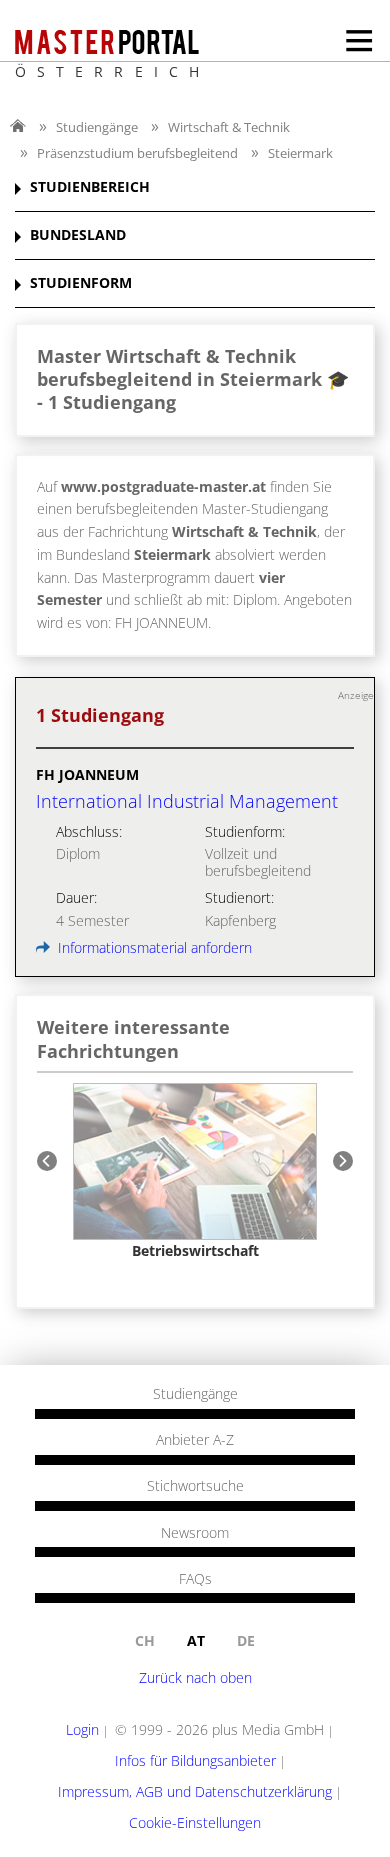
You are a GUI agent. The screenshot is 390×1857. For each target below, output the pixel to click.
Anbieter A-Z (195, 1440)
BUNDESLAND (78, 235)
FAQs (195, 1579)
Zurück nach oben (195, 1677)
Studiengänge (97, 127)
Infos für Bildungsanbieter (195, 1760)
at (196, 1640)
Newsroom (195, 1533)
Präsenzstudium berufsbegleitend (137, 153)
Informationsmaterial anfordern (153, 947)
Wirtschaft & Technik (229, 127)
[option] (195, 1171)
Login (82, 1729)
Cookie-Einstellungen (195, 1822)
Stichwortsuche (195, 1486)
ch (145, 1640)
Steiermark (300, 153)
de (246, 1640)
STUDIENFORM (81, 283)
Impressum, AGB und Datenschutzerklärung (195, 1791)
